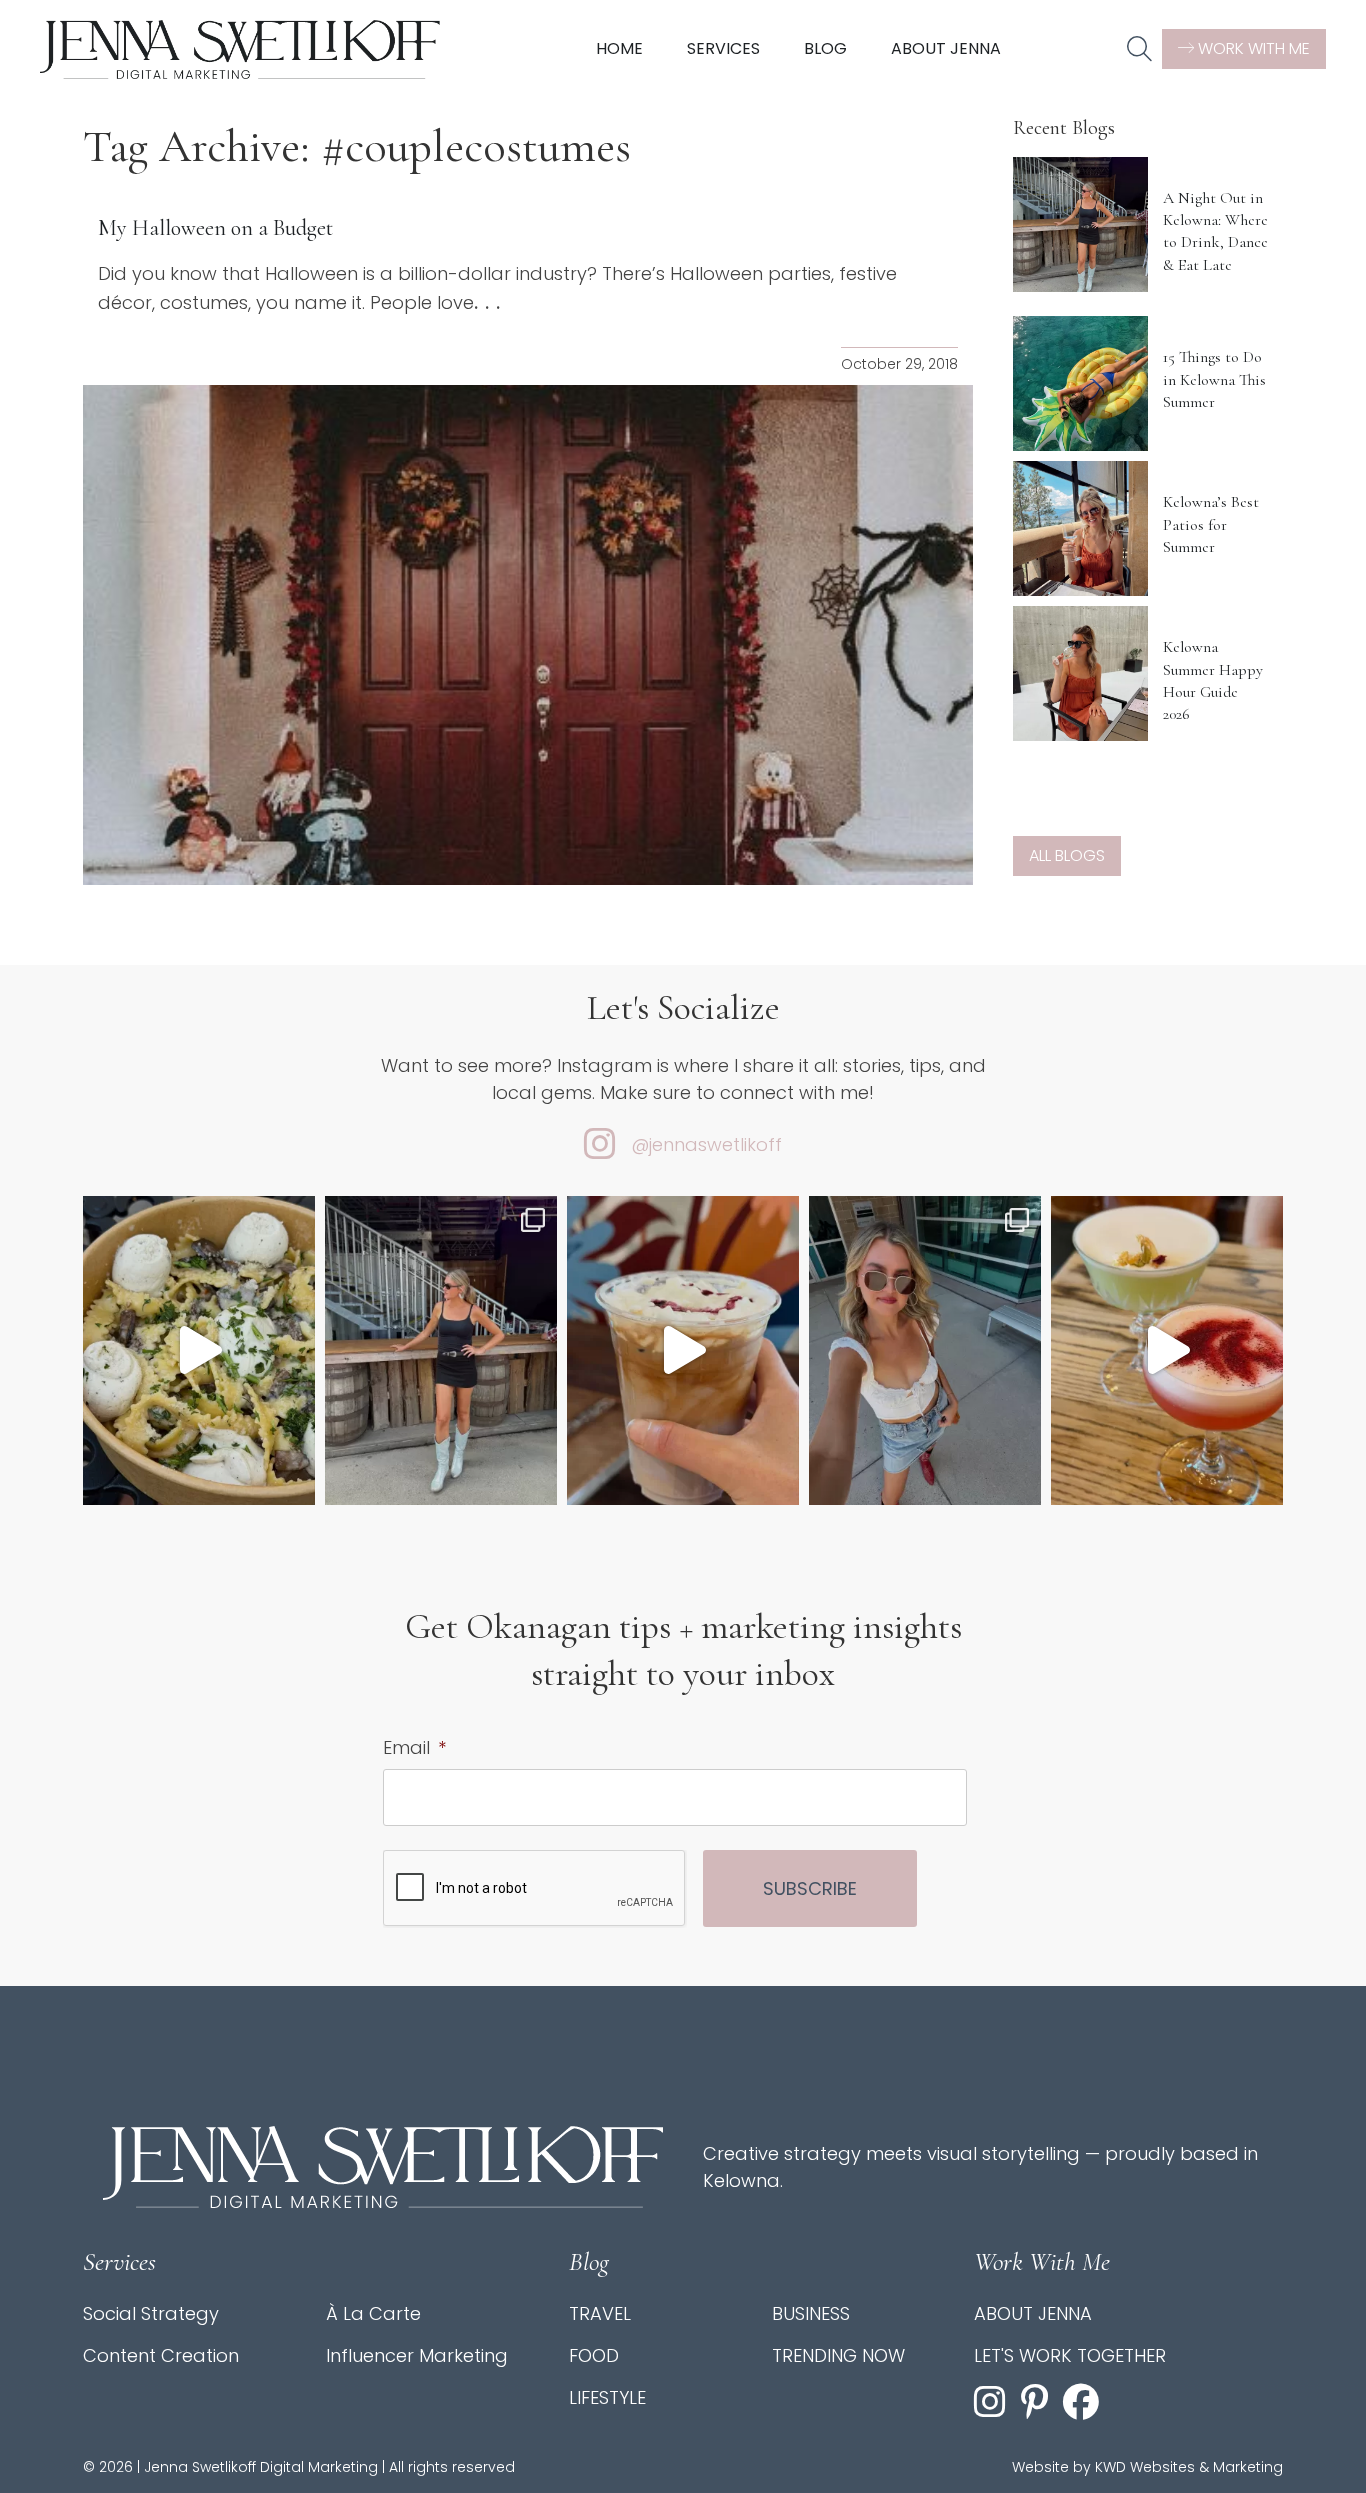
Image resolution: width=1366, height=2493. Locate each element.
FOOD (594, 2355)
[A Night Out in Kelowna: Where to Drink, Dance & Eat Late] (1080, 224)
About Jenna (946, 48)
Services (723, 48)
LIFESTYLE (607, 2397)
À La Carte (373, 2313)
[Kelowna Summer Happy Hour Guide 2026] (1080, 673)
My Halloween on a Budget (215, 228)
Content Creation (161, 2355)
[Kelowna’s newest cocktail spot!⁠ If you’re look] (1167, 1350)
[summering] (925, 1350)
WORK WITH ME (1252, 48)
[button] (1139, 50)
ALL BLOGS (1067, 855)
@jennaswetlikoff (706, 1144)
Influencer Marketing (417, 2355)
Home (619, 48)
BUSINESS (811, 2313)
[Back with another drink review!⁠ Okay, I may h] (683, 1350)
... (490, 302)
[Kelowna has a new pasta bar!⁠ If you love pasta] (199, 1350)
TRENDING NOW (838, 2355)
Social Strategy (151, 2313)
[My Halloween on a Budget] (528, 635)
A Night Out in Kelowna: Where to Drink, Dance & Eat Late (1215, 231)
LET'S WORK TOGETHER (1070, 2355)
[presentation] (535, 1889)
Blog (825, 48)
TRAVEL (600, 2313)
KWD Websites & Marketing (1189, 2467)
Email (414, 1747)
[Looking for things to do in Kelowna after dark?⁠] (441, 1350)
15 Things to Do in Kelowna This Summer (1214, 379)
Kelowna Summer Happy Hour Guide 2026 (1213, 680)
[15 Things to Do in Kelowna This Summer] (1080, 383)
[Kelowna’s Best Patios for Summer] (1080, 528)
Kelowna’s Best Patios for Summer (1211, 524)
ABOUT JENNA (1033, 2313)
